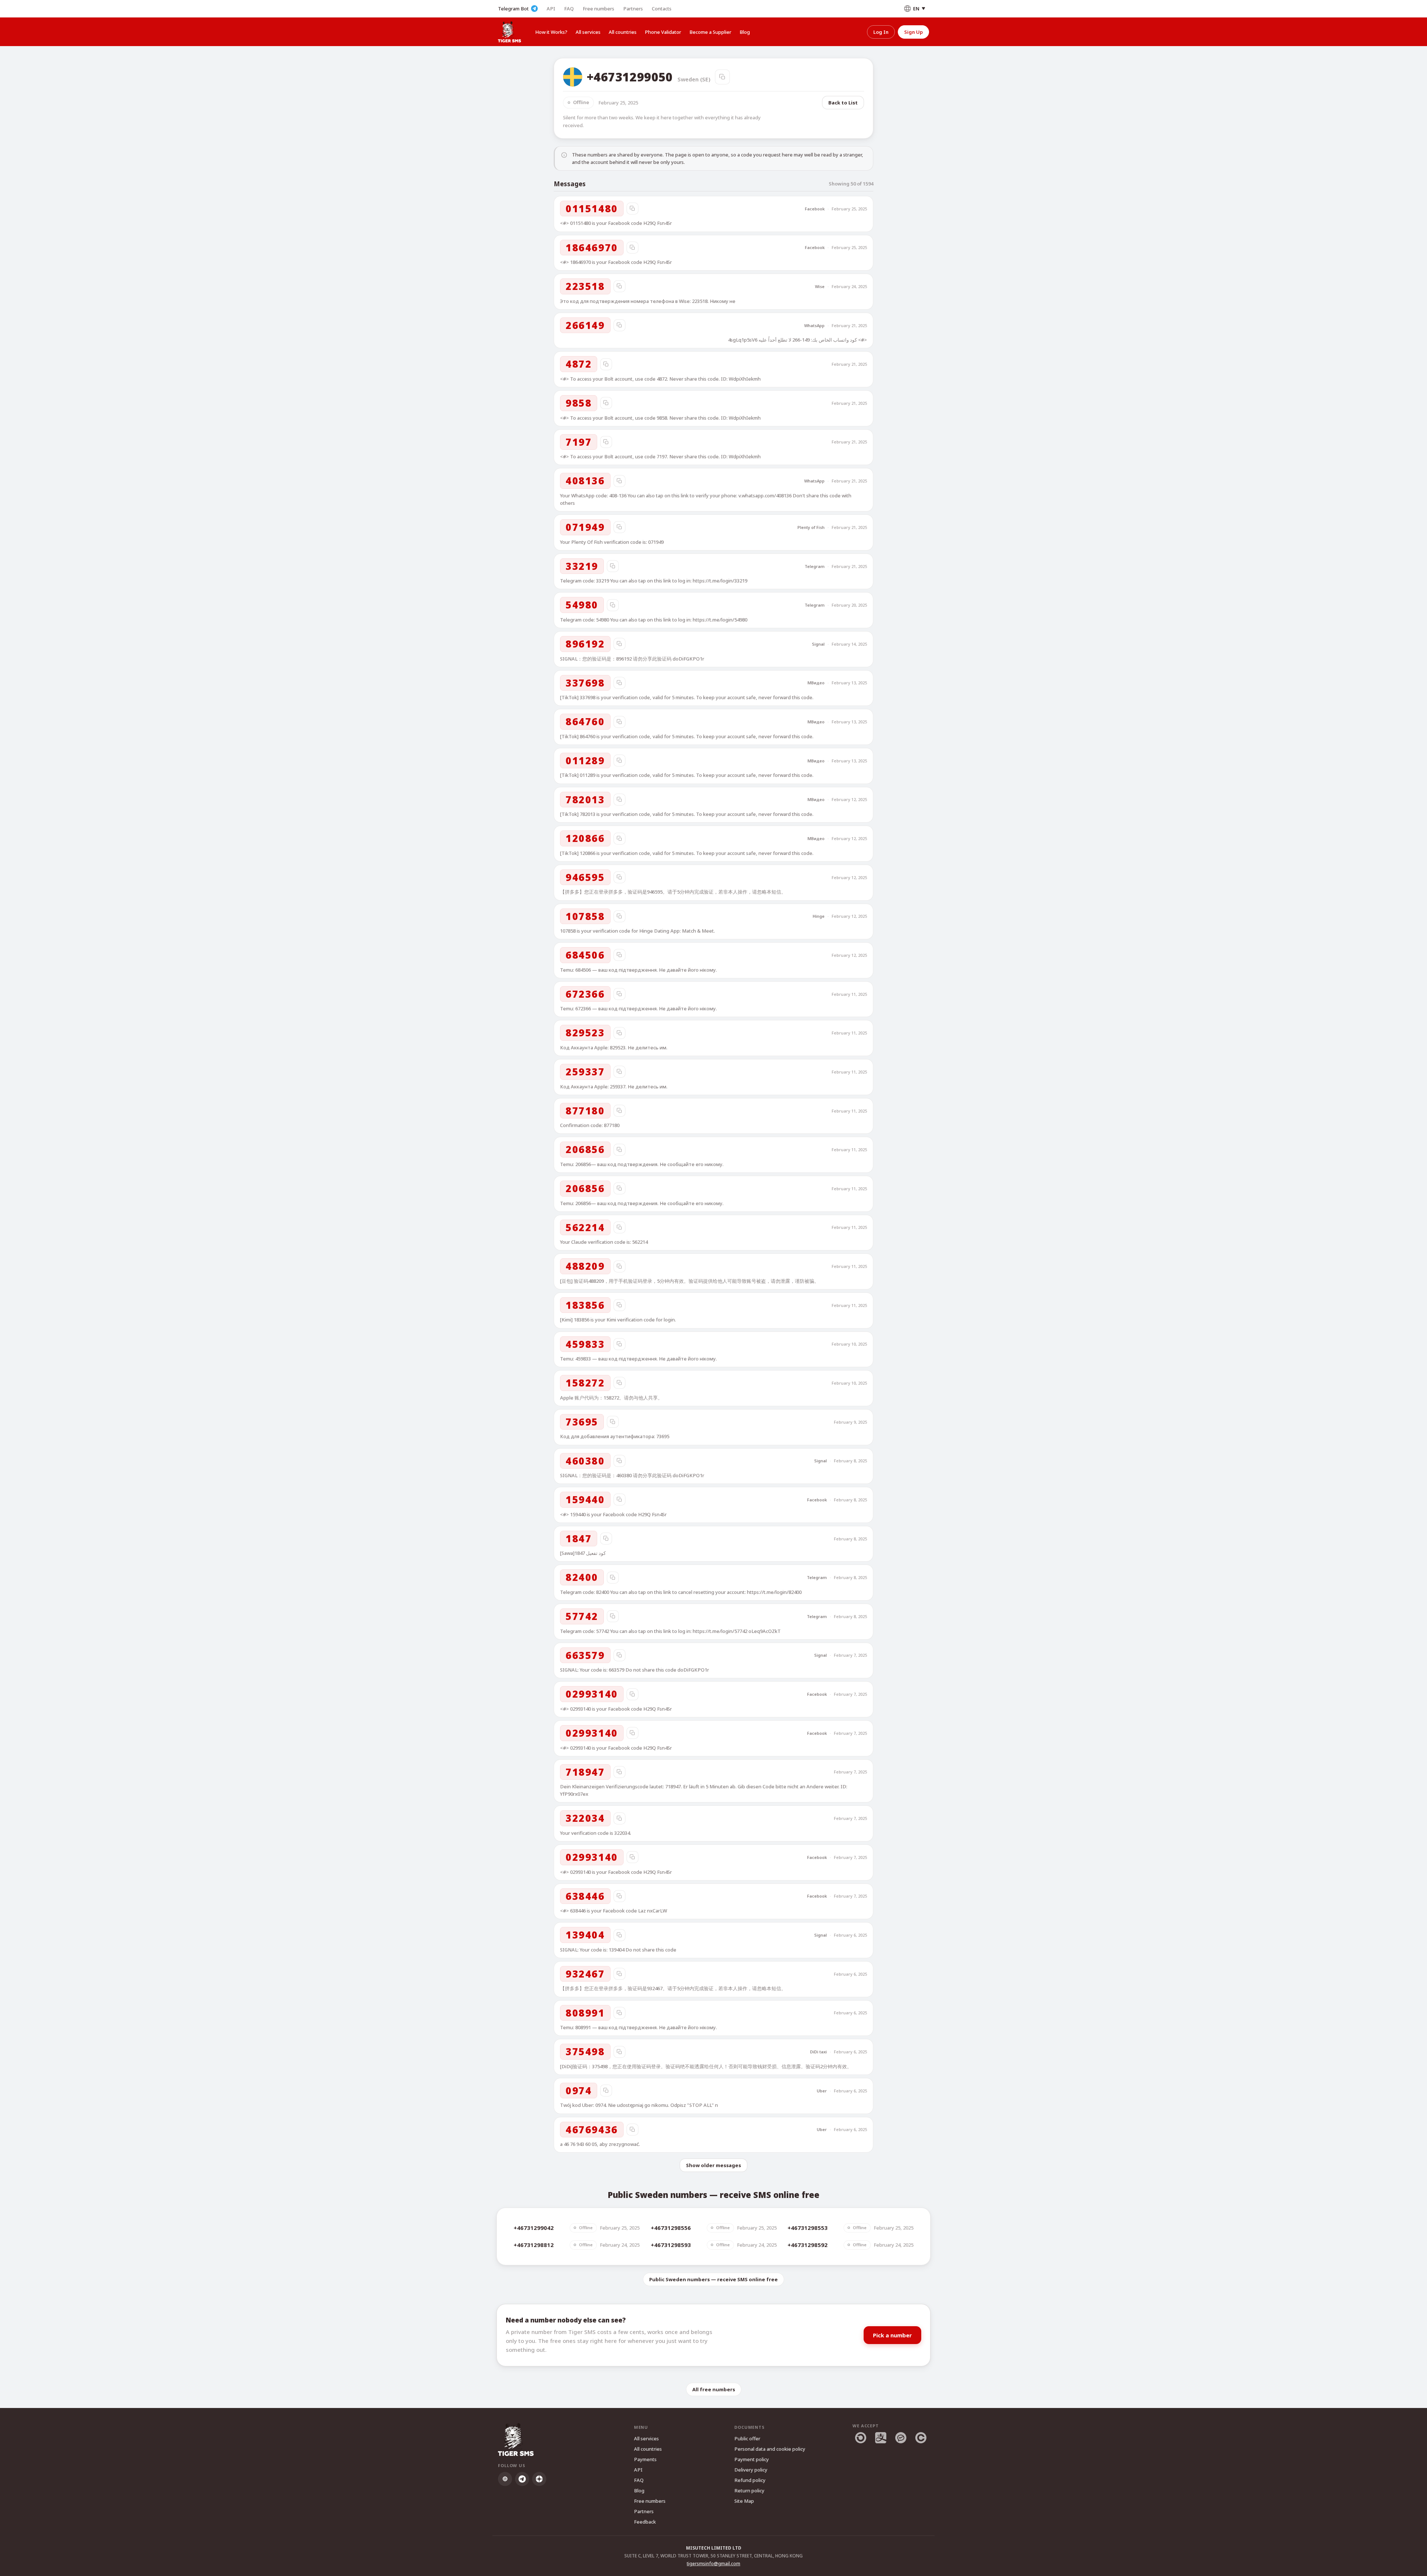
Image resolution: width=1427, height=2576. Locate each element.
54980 (582, 605)
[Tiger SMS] (509, 32)
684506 (585, 955)
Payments (645, 2459)
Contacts (662, 9)
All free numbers (714, 2389)
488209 (585, 1266)
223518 (585, 286)
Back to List (843, 103)
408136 (585, 481)
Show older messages (713, 2165)
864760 (585, 722)
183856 (585, 1305)
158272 (585, 1383)
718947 (585, 1772)
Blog (745, 32)
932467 (585, 1974)
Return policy (749, 2491)
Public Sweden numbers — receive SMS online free (713, 2279)
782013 (585, 800)
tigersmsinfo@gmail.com (713, 2564)
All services (588, 32)
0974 (579, 2091)
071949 (585, 527)
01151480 (592, 209)
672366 (585, 994)
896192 (585, 644)
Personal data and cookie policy (770, 2449)
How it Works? (551, 32)
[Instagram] (505, 2479)
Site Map (744, 2501)
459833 (585, 1344)
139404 (585, 1935)
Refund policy (750, 2480)
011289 (585, 761)
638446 (585, 1896)
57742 (582, 1616)
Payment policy (752, 2459)
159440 (585, 1500)
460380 (585, 1461)
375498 (585, 2052)
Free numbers (598, 9)
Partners (633, 9)
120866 (585, 838)
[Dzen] (539, 2479)
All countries (623, 32)
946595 (585, 877)
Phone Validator (663, 32)
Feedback (645, 2522)
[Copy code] (632, 209)
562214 (585, 1227)
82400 (582, 1577)
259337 (585, 1072)
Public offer (747, 2438)
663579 (585, 1655)
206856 (585, 1149)
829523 (585, 1033)
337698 (585, 683)
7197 (579, 442)
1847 (579, 1539)
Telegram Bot (513, 9)
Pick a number (892, 2335)
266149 (585, 325)
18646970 (592, 248)
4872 (579, 364)
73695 (582, 1422)
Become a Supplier (710, 32)
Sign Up (913, 32)
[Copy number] (722, 77)
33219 (582, 566)
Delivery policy (751, 2470)
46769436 (592, 2130)
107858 (585, 916)
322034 (585, 1818)
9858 (579, 403)
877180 (585, 1111)
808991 (585, 2013)
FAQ (569, 9)
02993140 (592, 1694)
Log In (881, 32)
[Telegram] (522, 2479)
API (551, 9)
